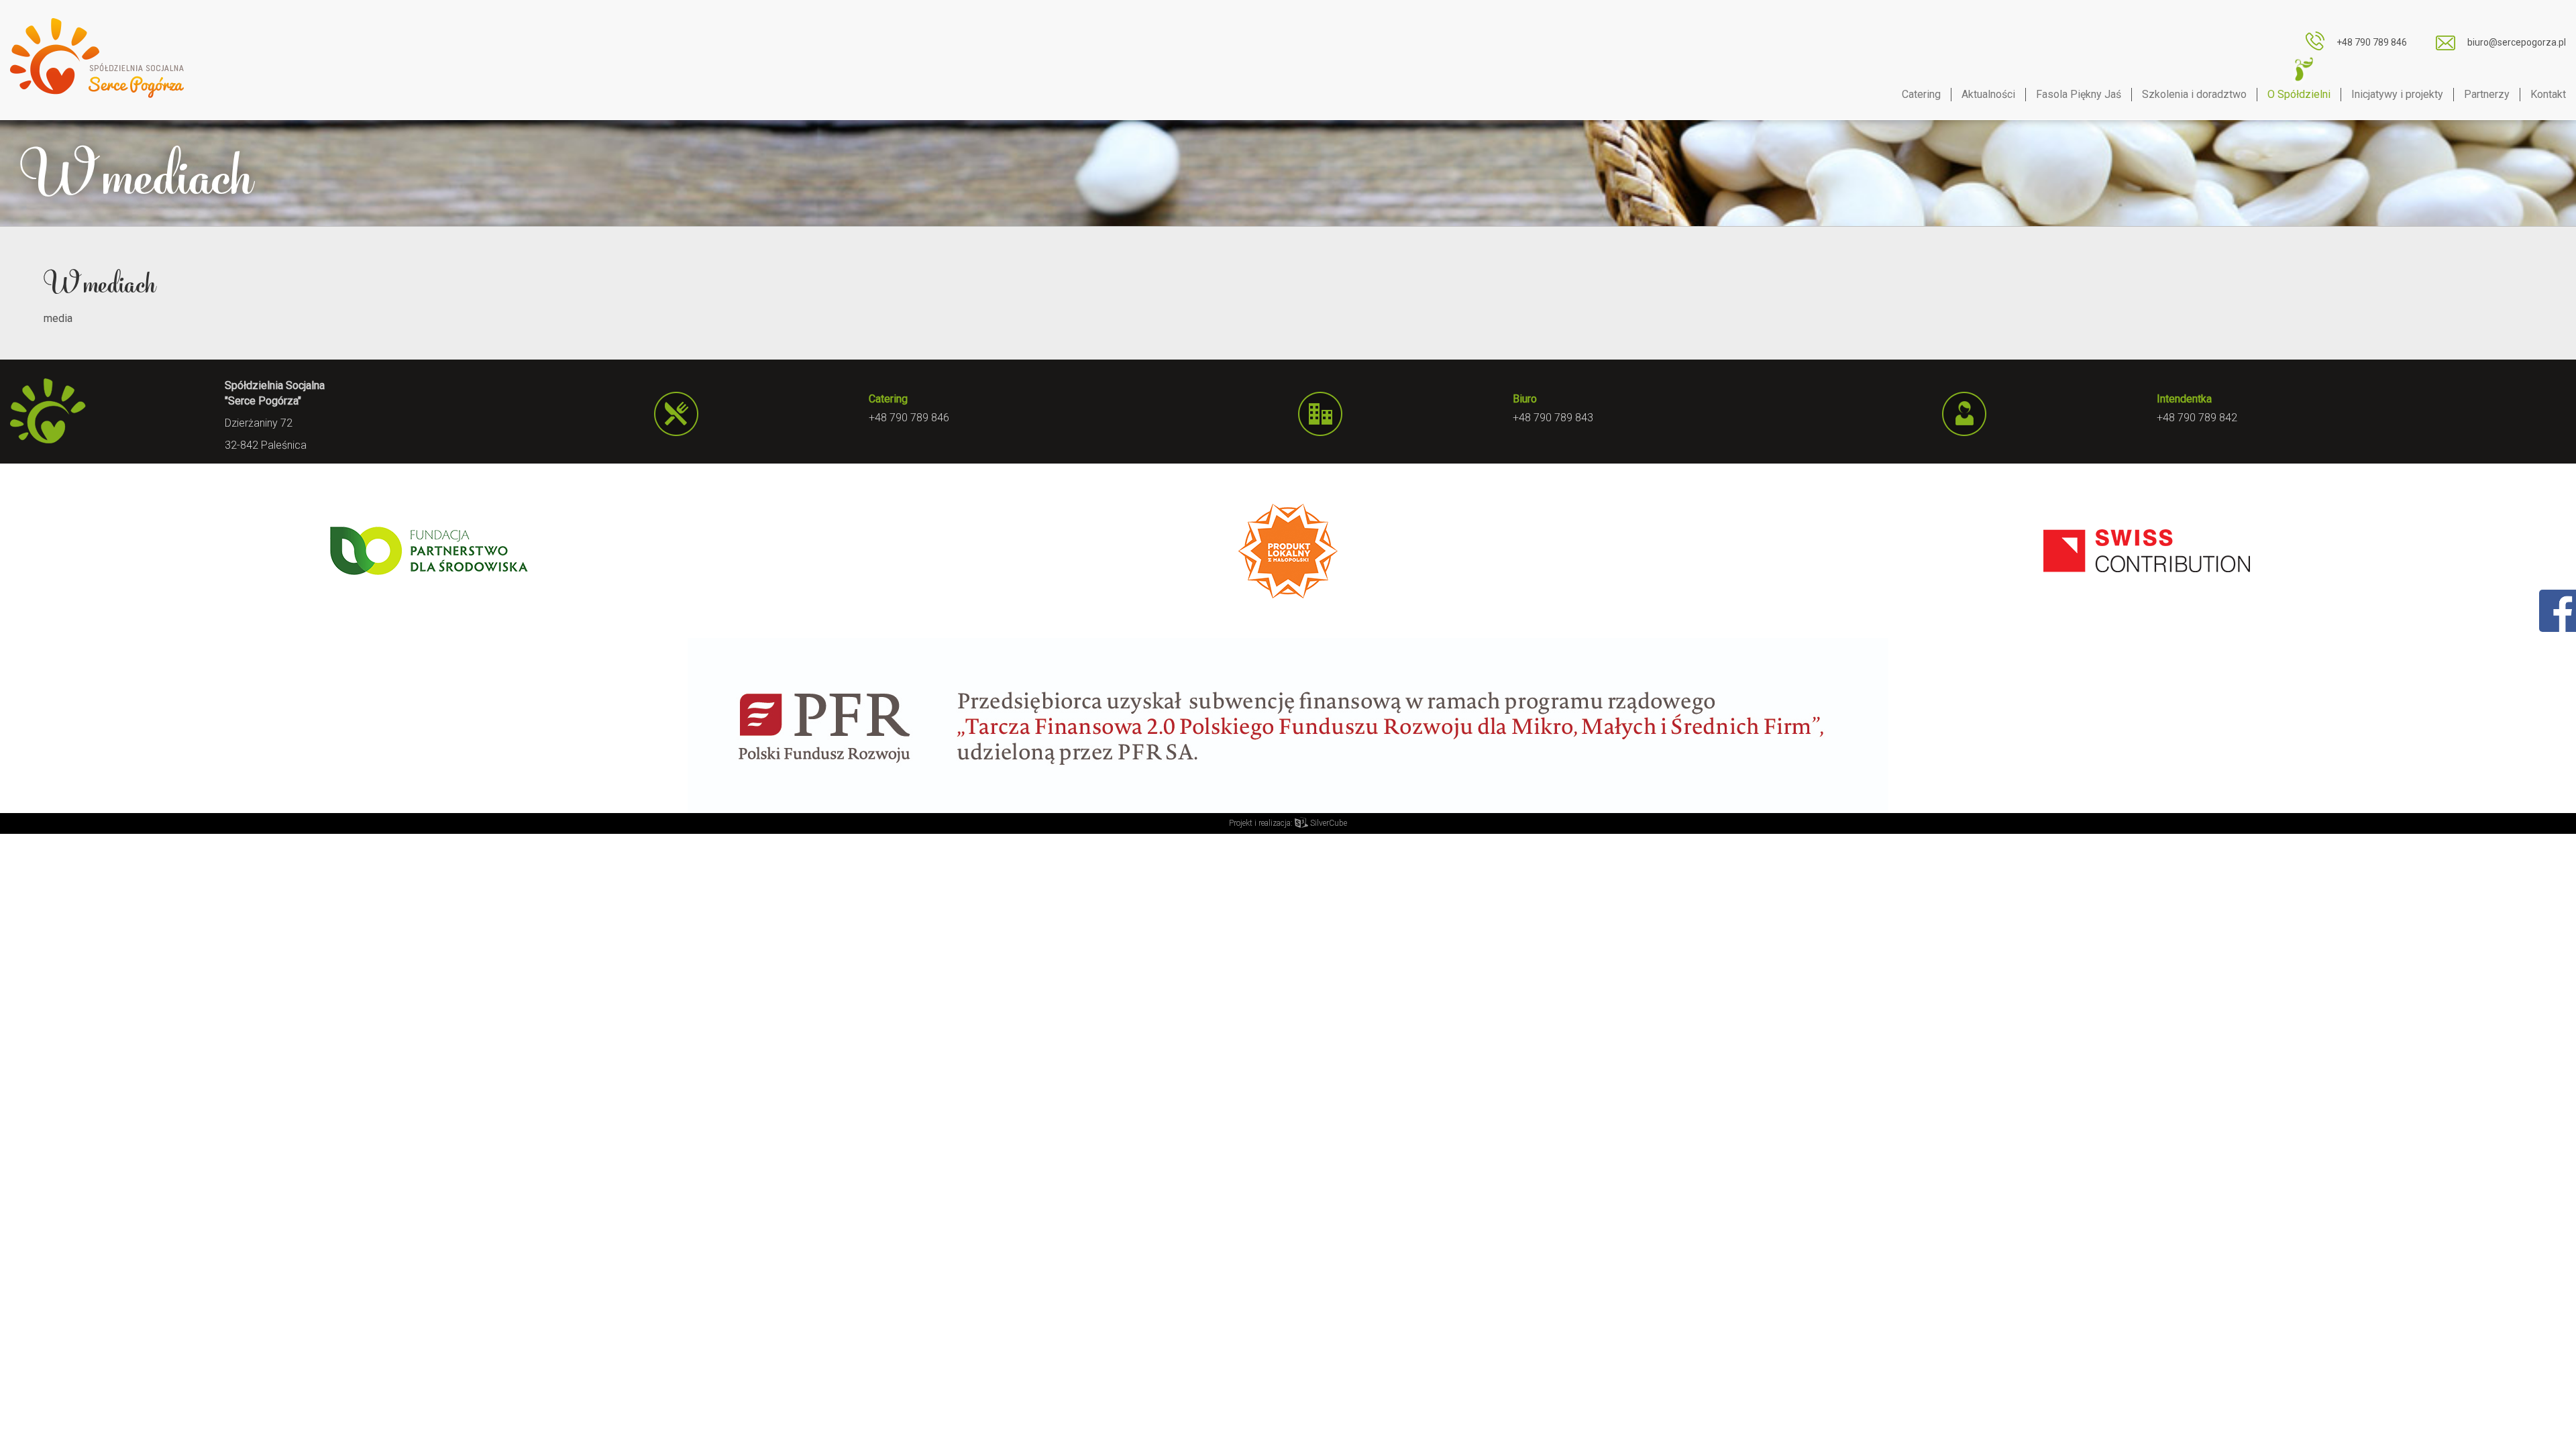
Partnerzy (2487, 94)
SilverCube (1328, 823)
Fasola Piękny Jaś (2079, 94)
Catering (1921, 94)
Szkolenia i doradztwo (2194, 94)
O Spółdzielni (2299, 94)
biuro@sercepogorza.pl (2517, 42)
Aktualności (1988, 94)
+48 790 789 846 (2372, 42)
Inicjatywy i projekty (2397, 94)
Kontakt (2548, 94)
